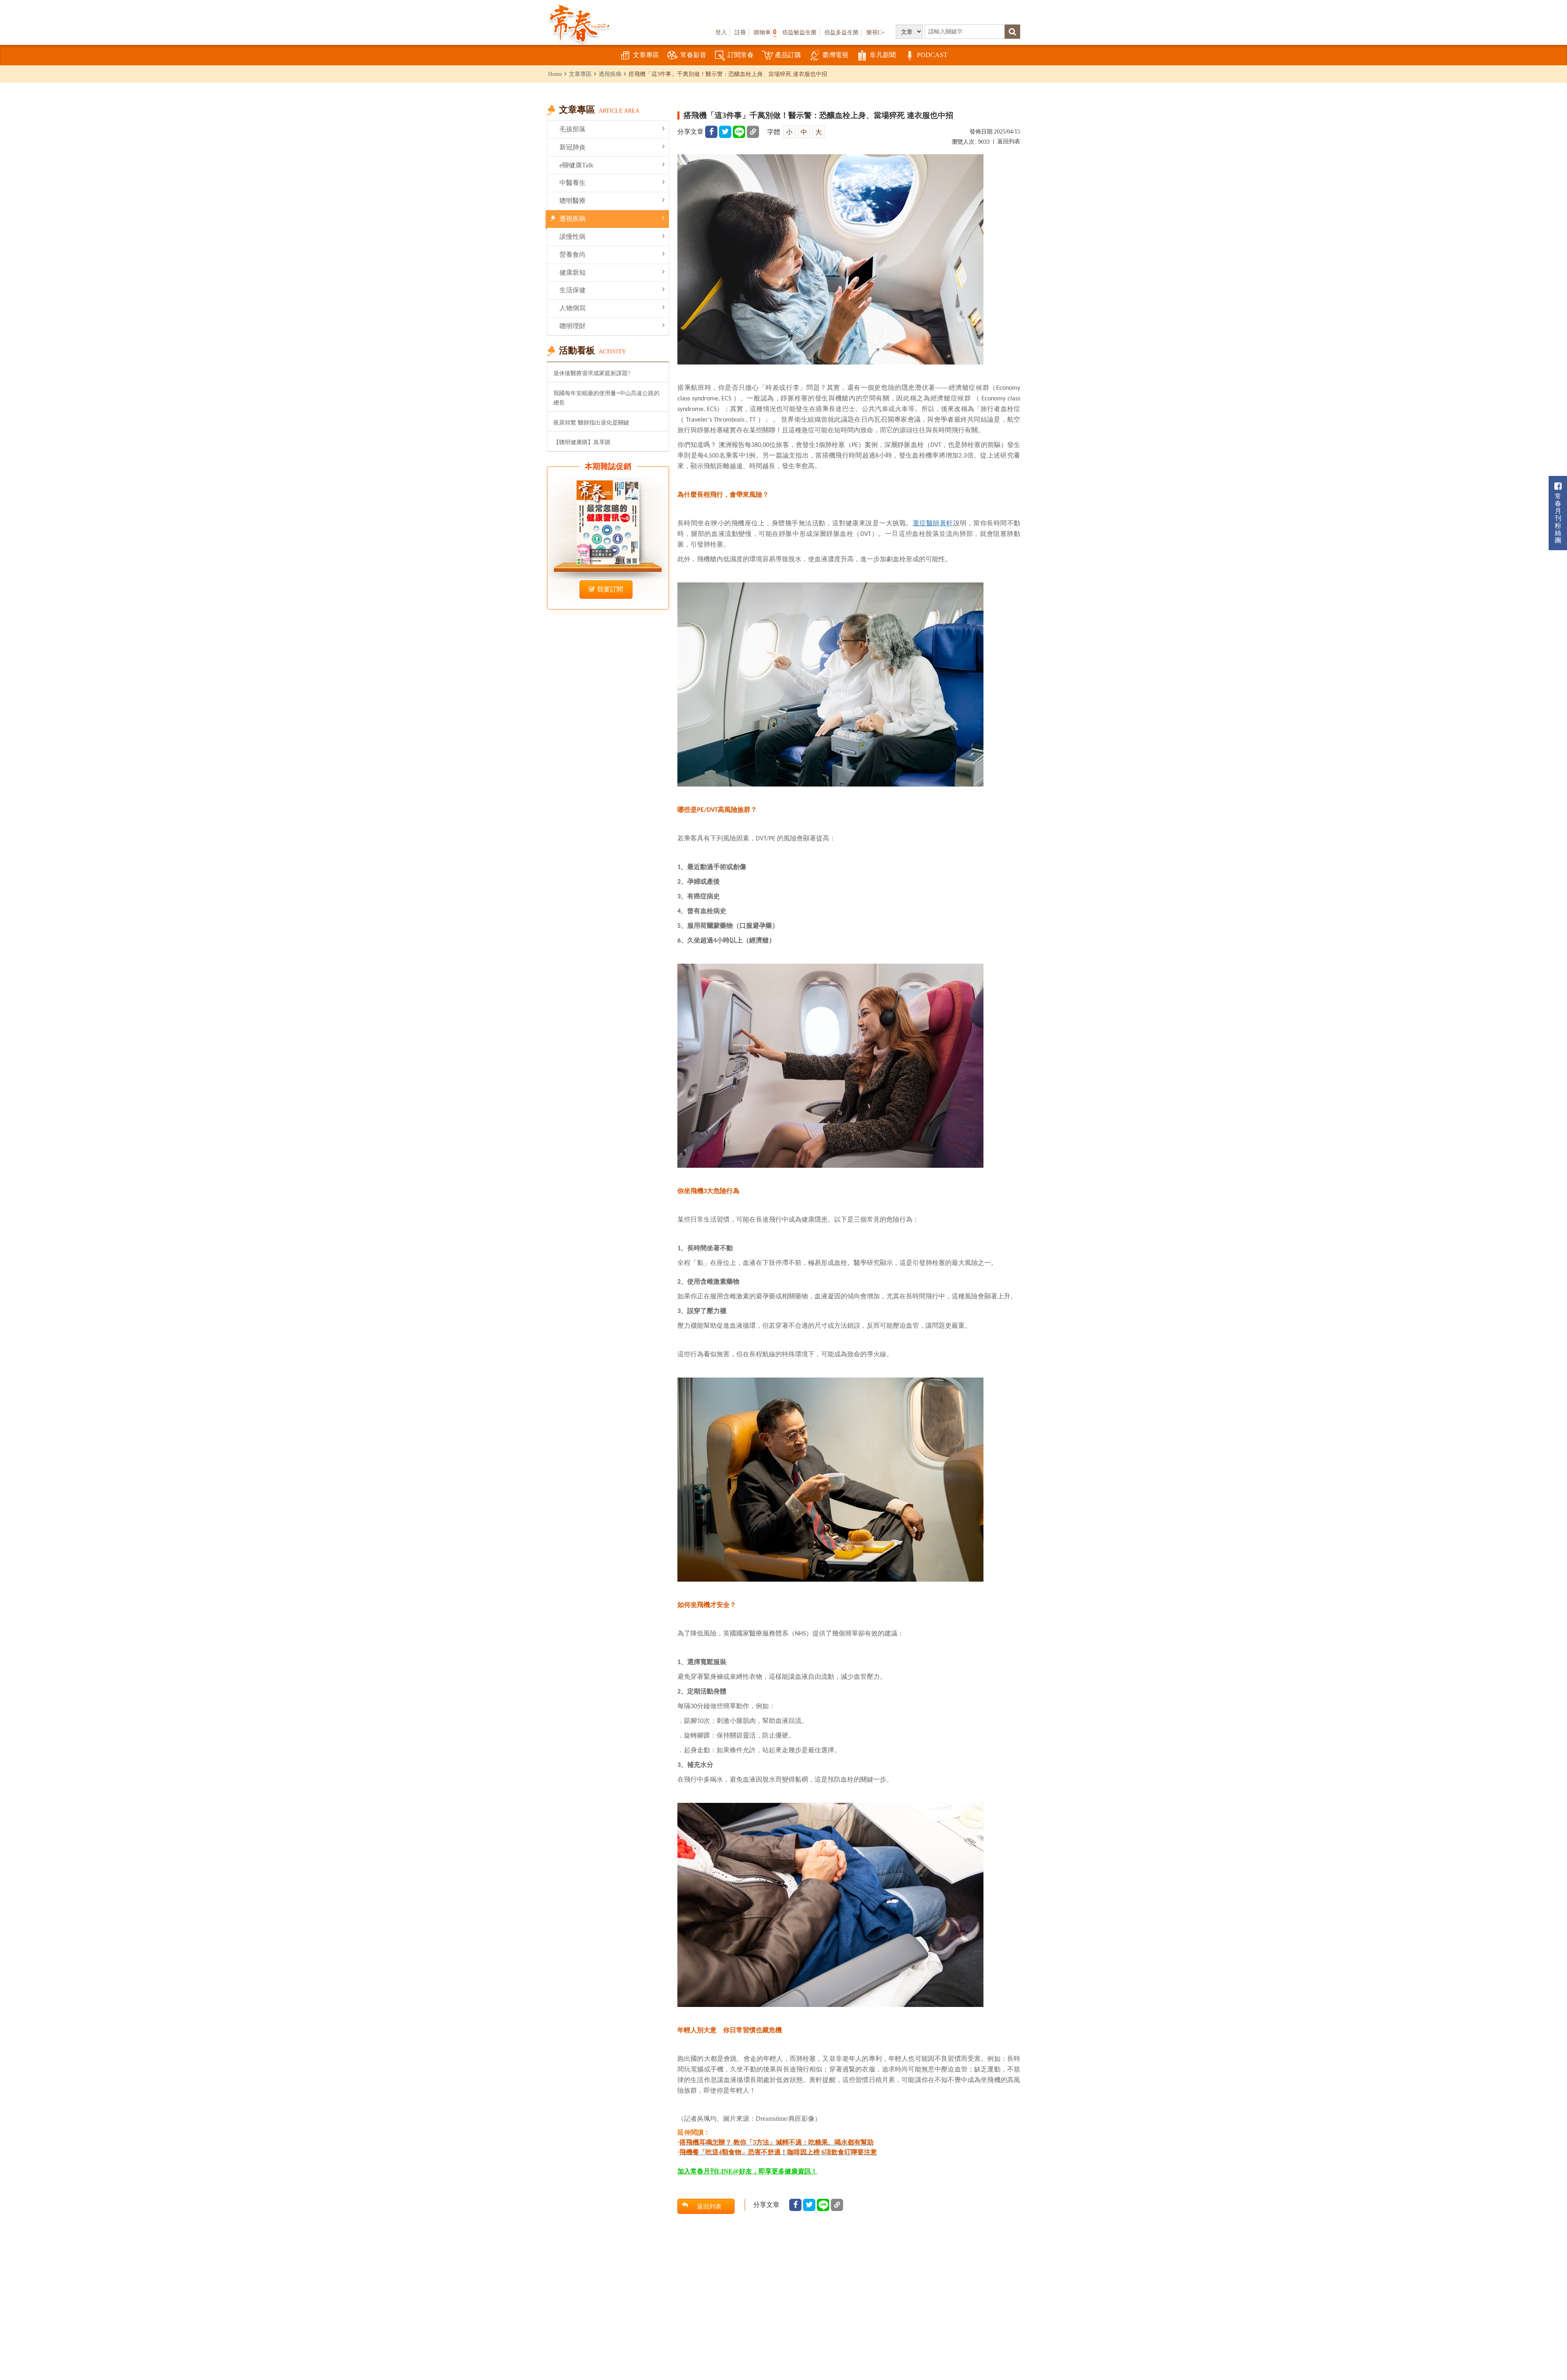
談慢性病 (573, 237)
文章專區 (646, 55)
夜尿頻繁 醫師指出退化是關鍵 (591, 422)
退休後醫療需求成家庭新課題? (592, 373)
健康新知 (573, 272)
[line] (739, 132)
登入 (721, 32)
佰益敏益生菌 (799, 32)
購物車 (765, 32)
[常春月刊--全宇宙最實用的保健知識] (579, 23)
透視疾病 (610, 74)
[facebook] (711, 132)
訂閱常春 (741, 55)
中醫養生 (573, 183)
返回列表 (1009, 141)
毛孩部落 (573, 129)
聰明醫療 (573, 201)
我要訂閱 (610, 589)
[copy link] (753, 132)
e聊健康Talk (576, 165)
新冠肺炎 (573, 147)
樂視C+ (876, 32)
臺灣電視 (835, 55)
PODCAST (932, 55)
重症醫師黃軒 (933, 523)
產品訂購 (788, 55)
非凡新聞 (883, 55)
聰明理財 (573, 326)
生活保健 (573, 290)
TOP (1543, 2350)
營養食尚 (573, 254)
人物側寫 (573, 308)
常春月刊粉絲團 (1558, 518)
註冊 (740, 32)
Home (555, 74)
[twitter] (725, 132)
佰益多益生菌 (841, 32)
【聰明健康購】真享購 (582, 442)
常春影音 (693, 55)
